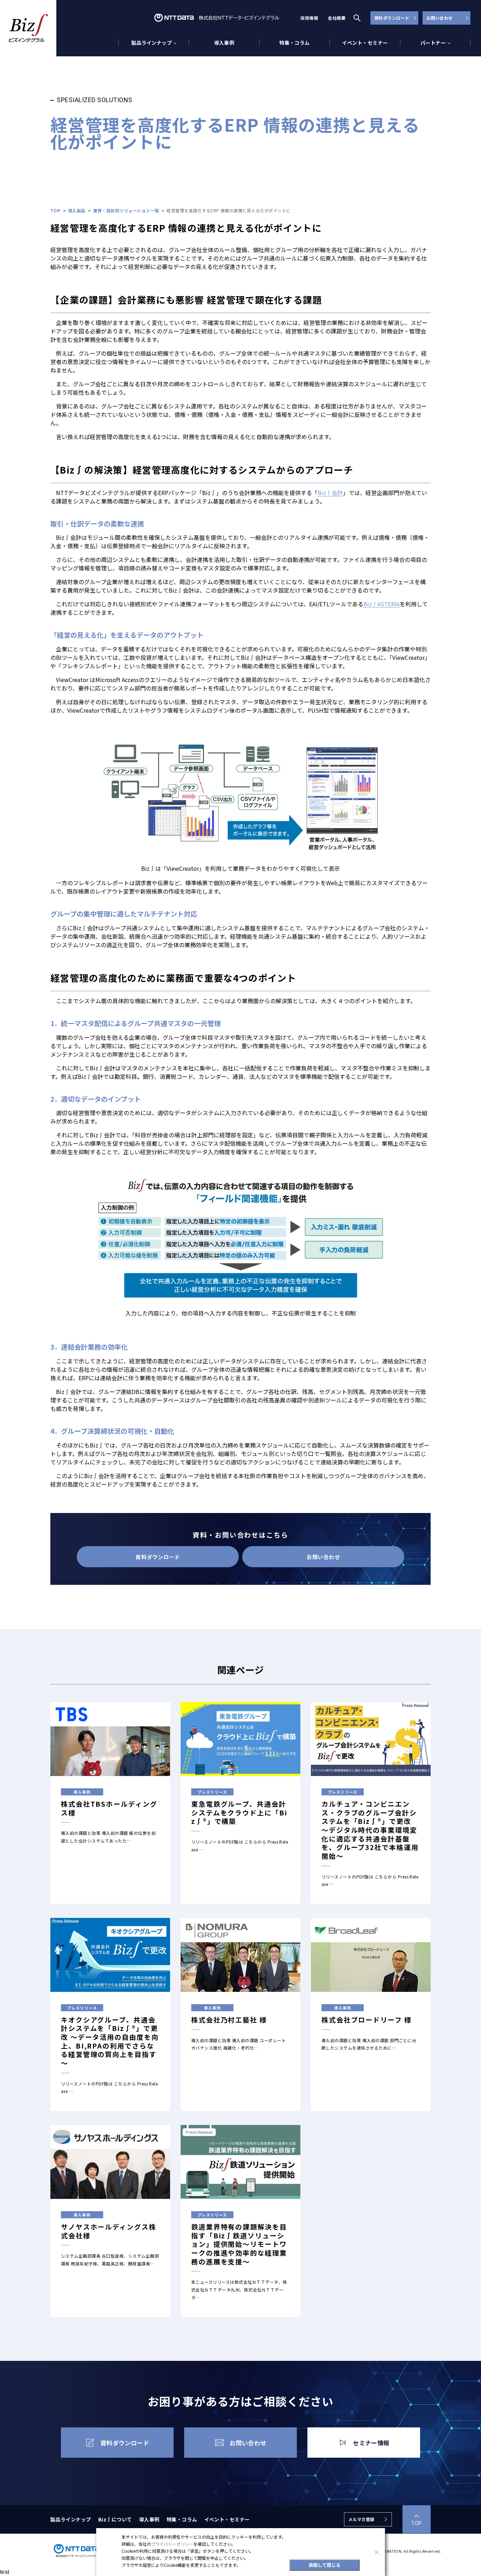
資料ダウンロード (392, 18)
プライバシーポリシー (172, 2544)
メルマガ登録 (361, 2519)
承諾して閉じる (324, 2565)
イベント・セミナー (365, 43)
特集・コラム (295, 43)
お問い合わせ (440, 18)
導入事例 (224, 43)
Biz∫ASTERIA (382, 604)
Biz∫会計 (330, 493)
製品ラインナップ (71, 2519)
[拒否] (376, 2552)
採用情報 (309, 18)
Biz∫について (115, 2519)
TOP (416, 2523)
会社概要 (337, 18)
